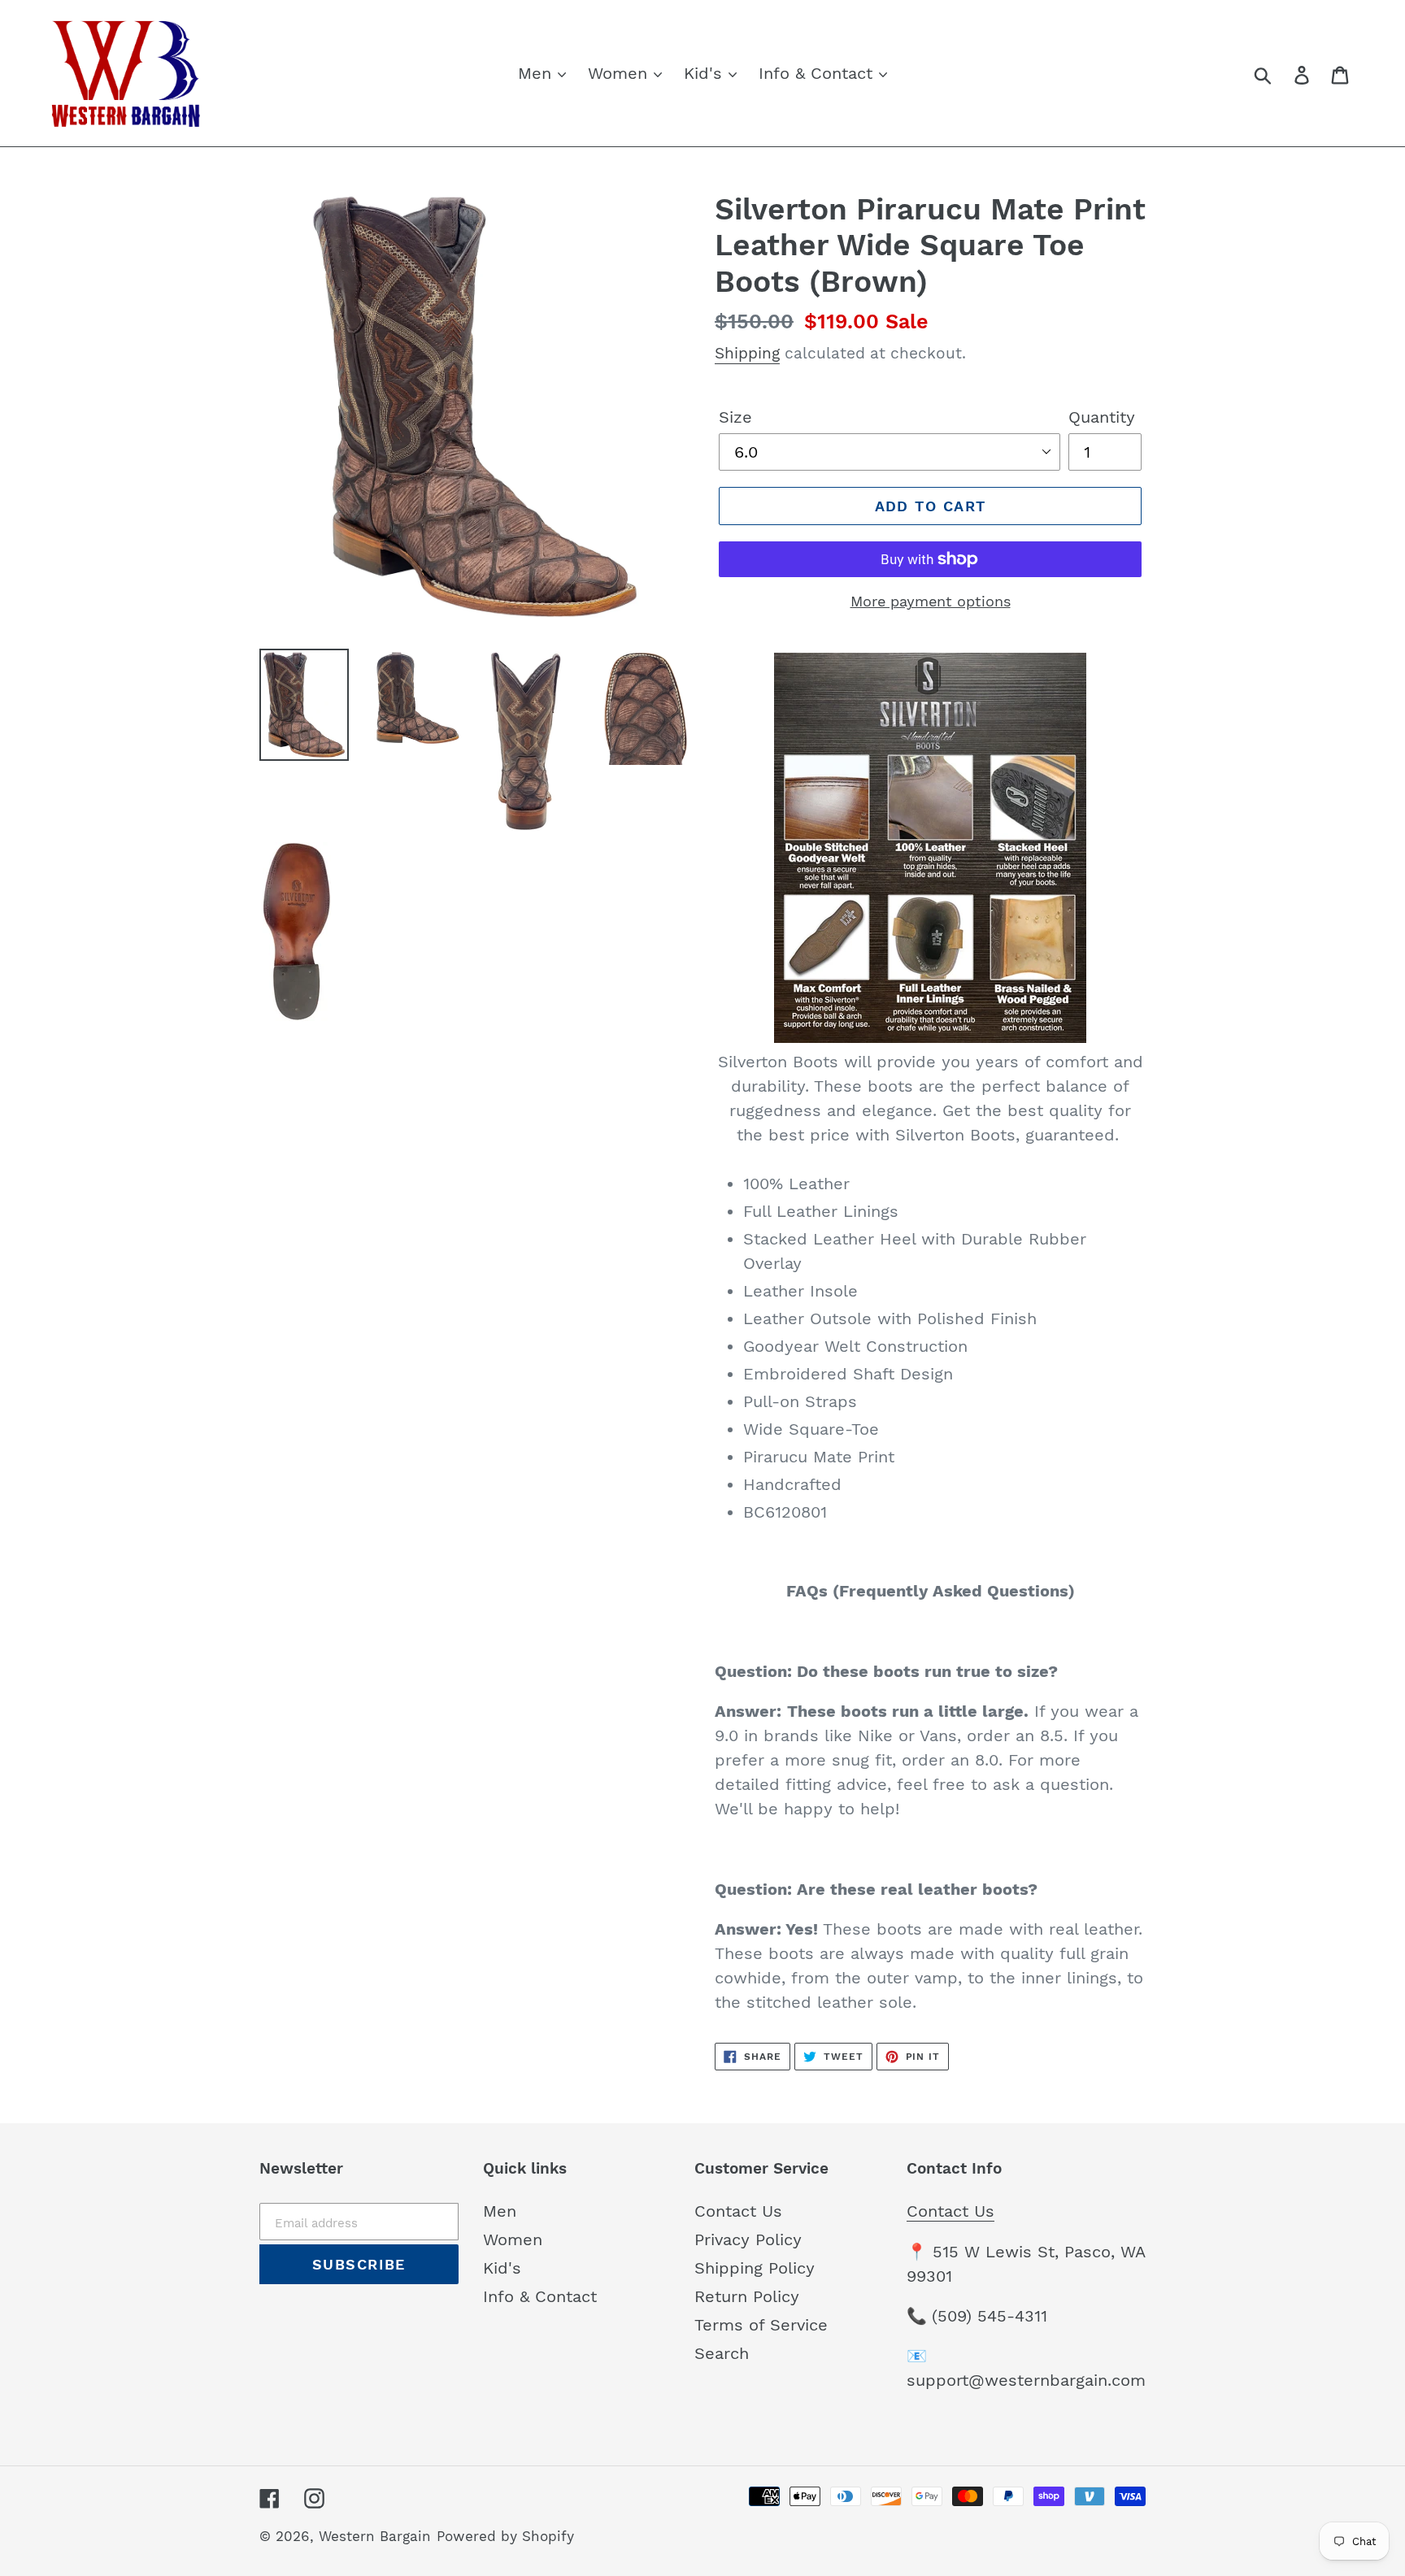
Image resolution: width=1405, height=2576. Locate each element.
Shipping (747, 353)
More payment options (931, 601)
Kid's (502, 2268)
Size (735, 417)
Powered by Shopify (505, 2536)
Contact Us (738, 2211)
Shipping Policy (755, 2268)
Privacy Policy (748, 2239)
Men (500, 2211)
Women (513, 2239)
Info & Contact (540, 2296)
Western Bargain (375, 2536)
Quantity (1102, 417)
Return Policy (747, 2296)
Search (722, 2353)
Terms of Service (761, 2325)
